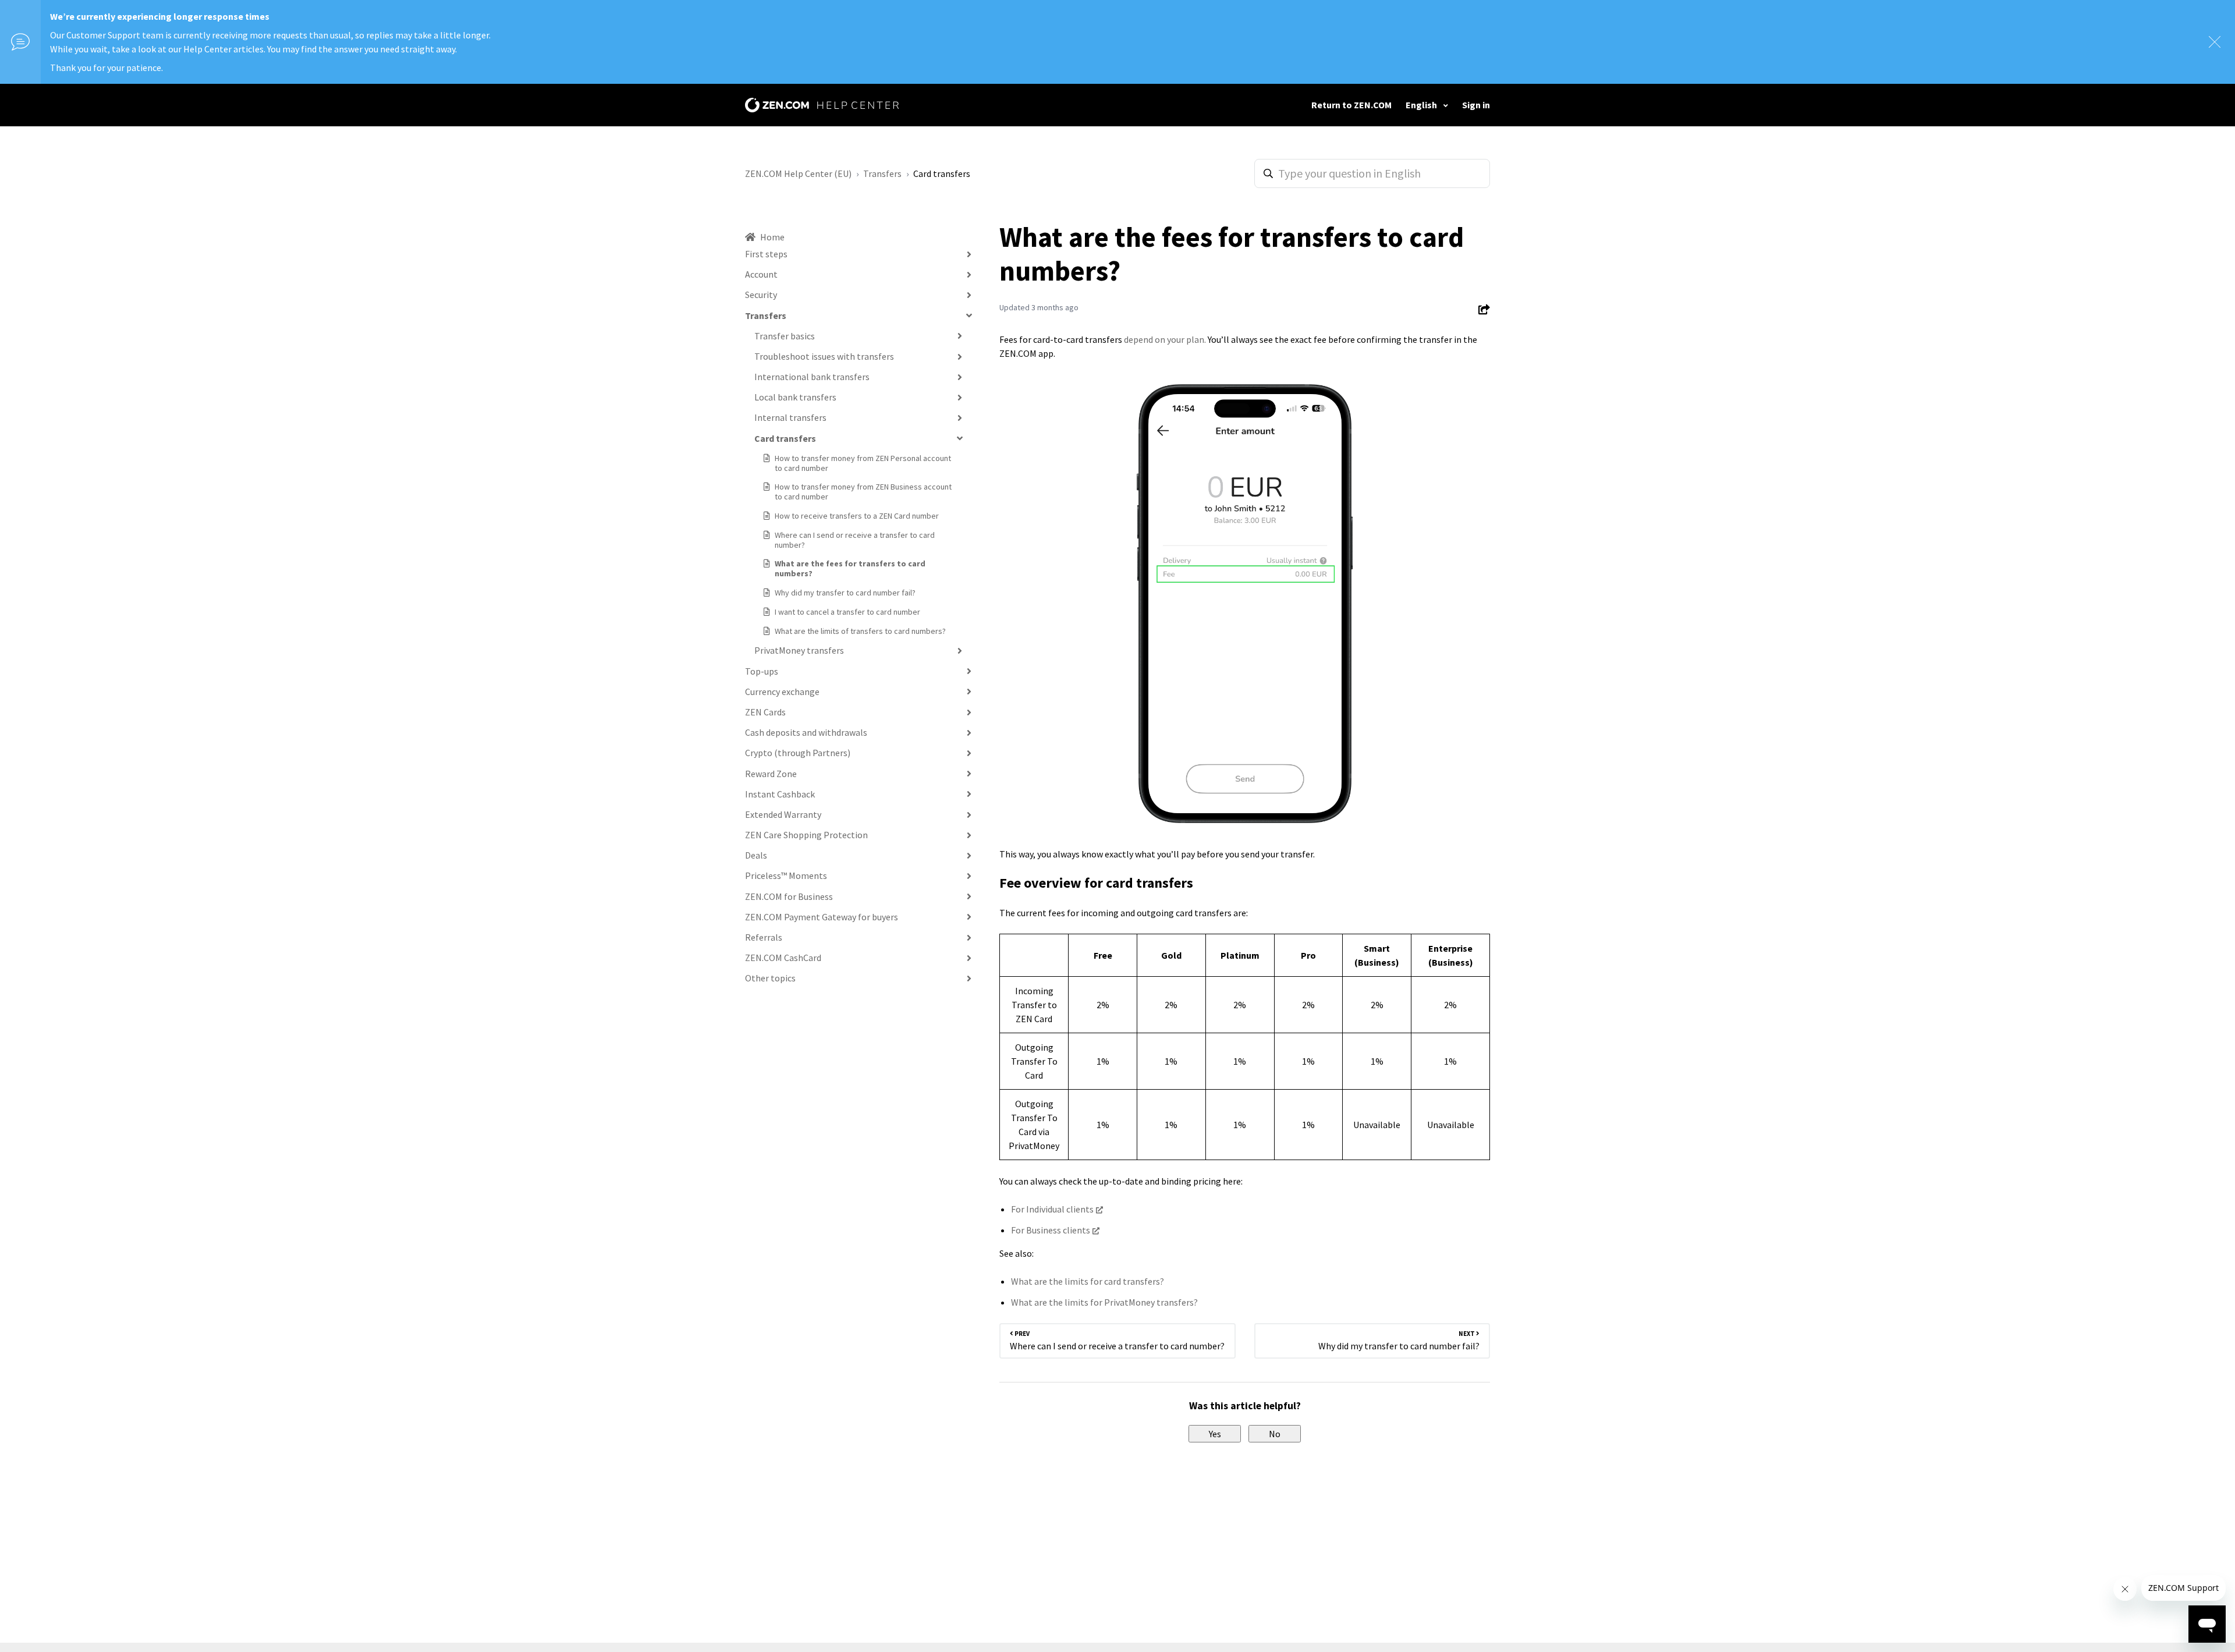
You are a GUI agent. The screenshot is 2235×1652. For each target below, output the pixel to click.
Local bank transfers (795, 397)
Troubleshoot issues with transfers (824, 356)
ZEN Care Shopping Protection (806, 835)
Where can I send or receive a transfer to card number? (855, 540)
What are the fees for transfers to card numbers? (850, 568)
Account (761, 274)
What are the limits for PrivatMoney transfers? (1104, 1302)
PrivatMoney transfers (799, 650)
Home (772, 237)
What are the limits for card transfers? (1088, 1281)
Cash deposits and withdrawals (806, 732)
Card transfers (942, 173)
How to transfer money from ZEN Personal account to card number (863, 463)
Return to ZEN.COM (1351, 105)
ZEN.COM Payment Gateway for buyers (822, 917)
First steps (766, 254)
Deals (756, 855)
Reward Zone (771, 774)
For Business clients (1051, 1230)
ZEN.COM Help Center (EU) (798, 173)
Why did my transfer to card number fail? (845, 593)
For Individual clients (1052, 1209)
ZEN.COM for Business (789, 896)
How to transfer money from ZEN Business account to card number (863, 492)
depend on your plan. (1165, 339)
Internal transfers (790, 417)
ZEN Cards (765, 712)
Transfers (882, 173)
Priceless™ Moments (786, 875)
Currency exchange (782, 692)
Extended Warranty (783, 814)
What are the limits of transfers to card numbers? (860, 631)
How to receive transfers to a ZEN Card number (857, 516)
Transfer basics (785, 336)
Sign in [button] (1476, 105)
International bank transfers (812, 377)
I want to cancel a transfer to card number (847, 612)
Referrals (764, 937)
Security (761, 295)
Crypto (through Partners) (798, 753)
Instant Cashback (780, 794)
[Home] (822, 105)
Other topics (770, 978)
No (1275, 1434)
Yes (1215, 1434)
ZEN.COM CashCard (783, 958)
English (1422, 105)
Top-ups (762, 671)
